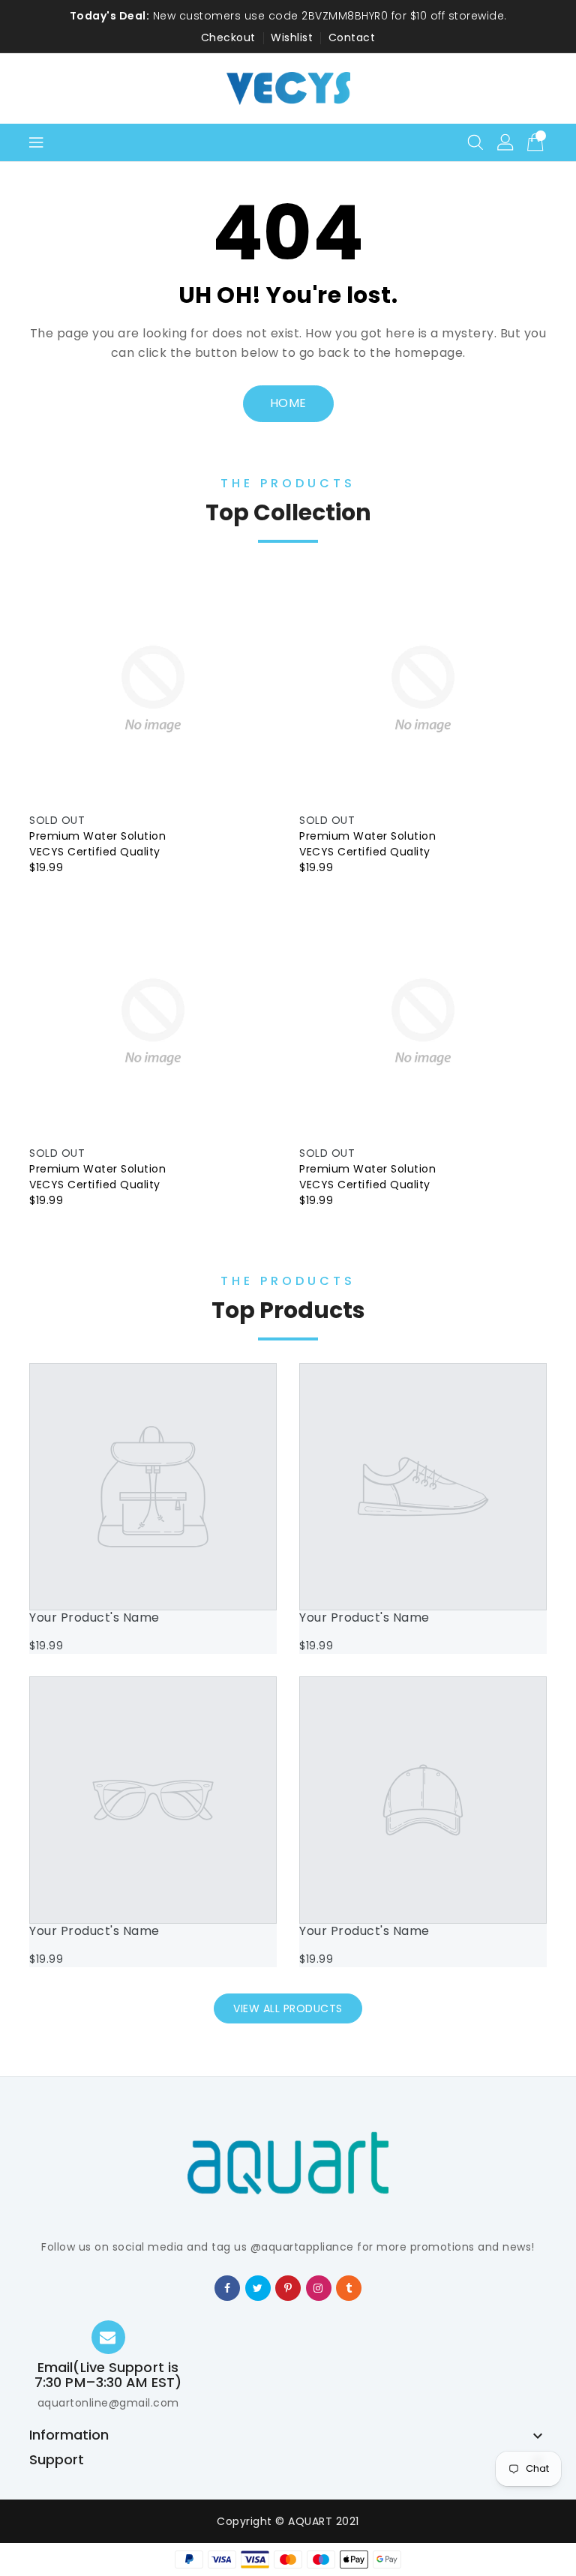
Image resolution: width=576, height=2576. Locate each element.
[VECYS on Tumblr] (349, 2287)
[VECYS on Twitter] (258, 2287)
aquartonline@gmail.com (108, 2403)
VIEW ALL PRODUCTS (288, 2008)
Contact (352, 37)
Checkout (228, 37)
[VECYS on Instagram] (318, 2287)
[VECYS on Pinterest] (288, 2287)
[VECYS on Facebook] (228, 2287)
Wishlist (292, 37)
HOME (288, 403)
